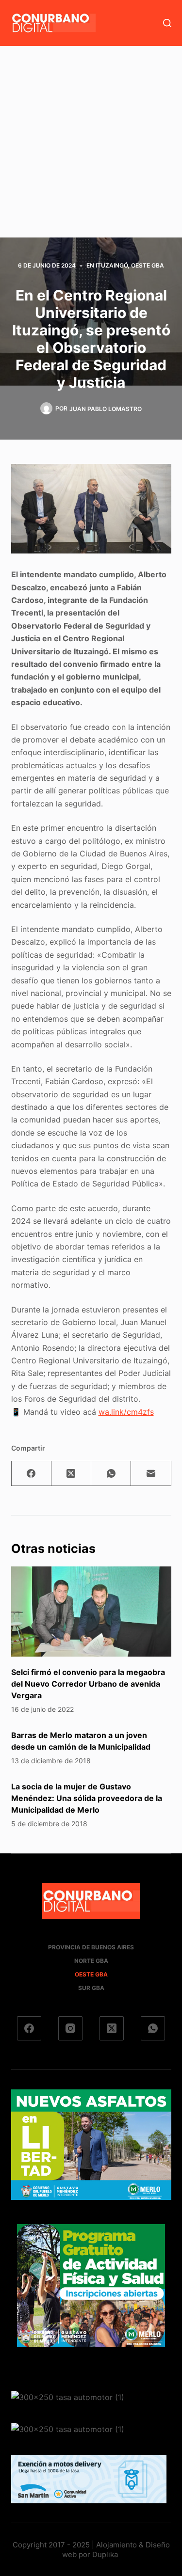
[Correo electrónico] (151, 1474)
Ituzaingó (112, 265)
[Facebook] (32, 1474)
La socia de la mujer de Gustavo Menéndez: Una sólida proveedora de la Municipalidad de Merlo (87, 1798)
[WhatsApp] (111, 1474)
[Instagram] (70, 2028)
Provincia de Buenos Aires (91, 1947)
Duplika (105, 2554)
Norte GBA (91, 1961)
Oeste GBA (148, 265)
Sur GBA (91, 1988)
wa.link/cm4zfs (126, 1412)
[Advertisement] (91, 142)
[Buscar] (167, 23)
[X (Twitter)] (71, 1474)
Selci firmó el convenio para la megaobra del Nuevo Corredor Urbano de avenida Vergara (88, 1684)
